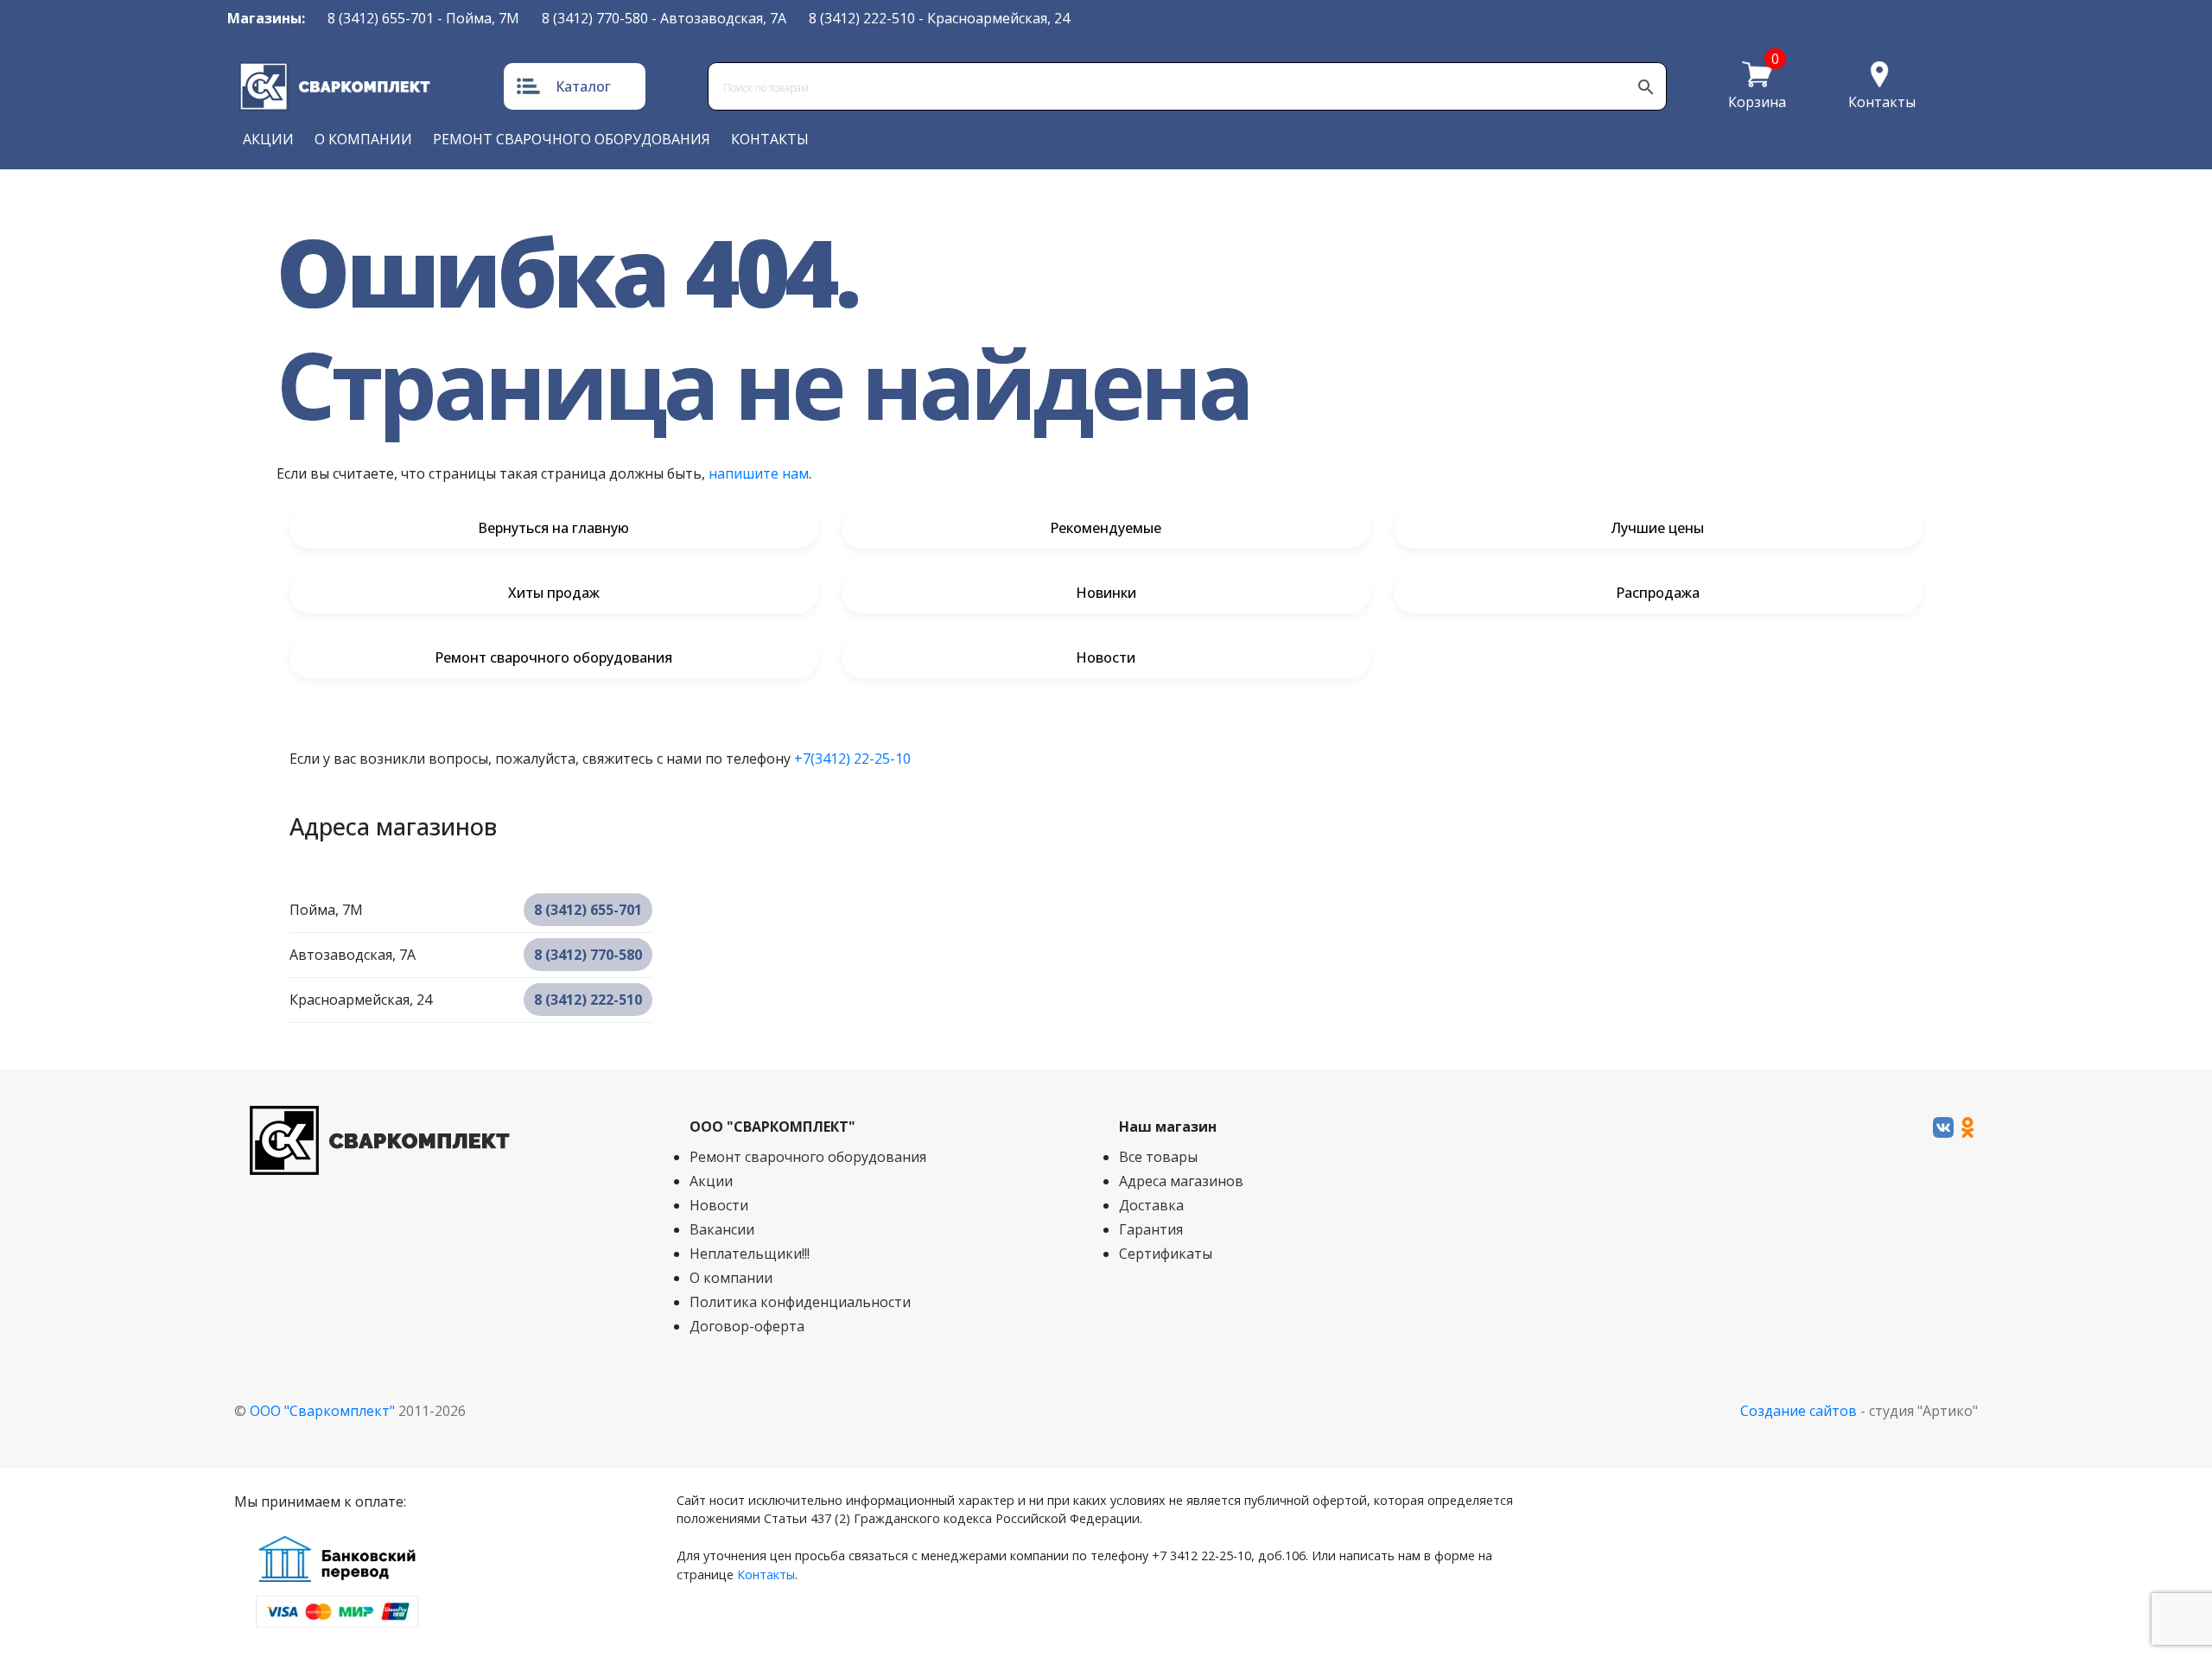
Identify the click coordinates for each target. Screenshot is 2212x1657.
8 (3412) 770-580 (595, 18)
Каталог (583, 86)
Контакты (1882, 102)
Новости (1106, 657)
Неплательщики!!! (750, 1254)
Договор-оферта (747, 1326)
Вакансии (722, 1229)
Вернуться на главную (553, 528)
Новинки (1106, 593)
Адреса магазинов (1181, 1181)
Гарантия (1151, 1229)
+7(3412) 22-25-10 (852, 759)
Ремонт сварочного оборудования (572, 139)
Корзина (1757, 102)
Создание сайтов (1799, 1411)
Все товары (1158, 1157)
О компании (363, 139)
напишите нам (759, 473)
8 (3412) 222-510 (862, 18)
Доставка (1151, 1205)
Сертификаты (1166, 1254)
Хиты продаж (554, 593)
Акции (268, 139)
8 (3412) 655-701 (381, 18)
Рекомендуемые (1106, 528)
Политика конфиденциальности (800, 1302)
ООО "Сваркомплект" (322, 1411)
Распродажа (1658, 593)
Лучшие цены (1658, 528)
